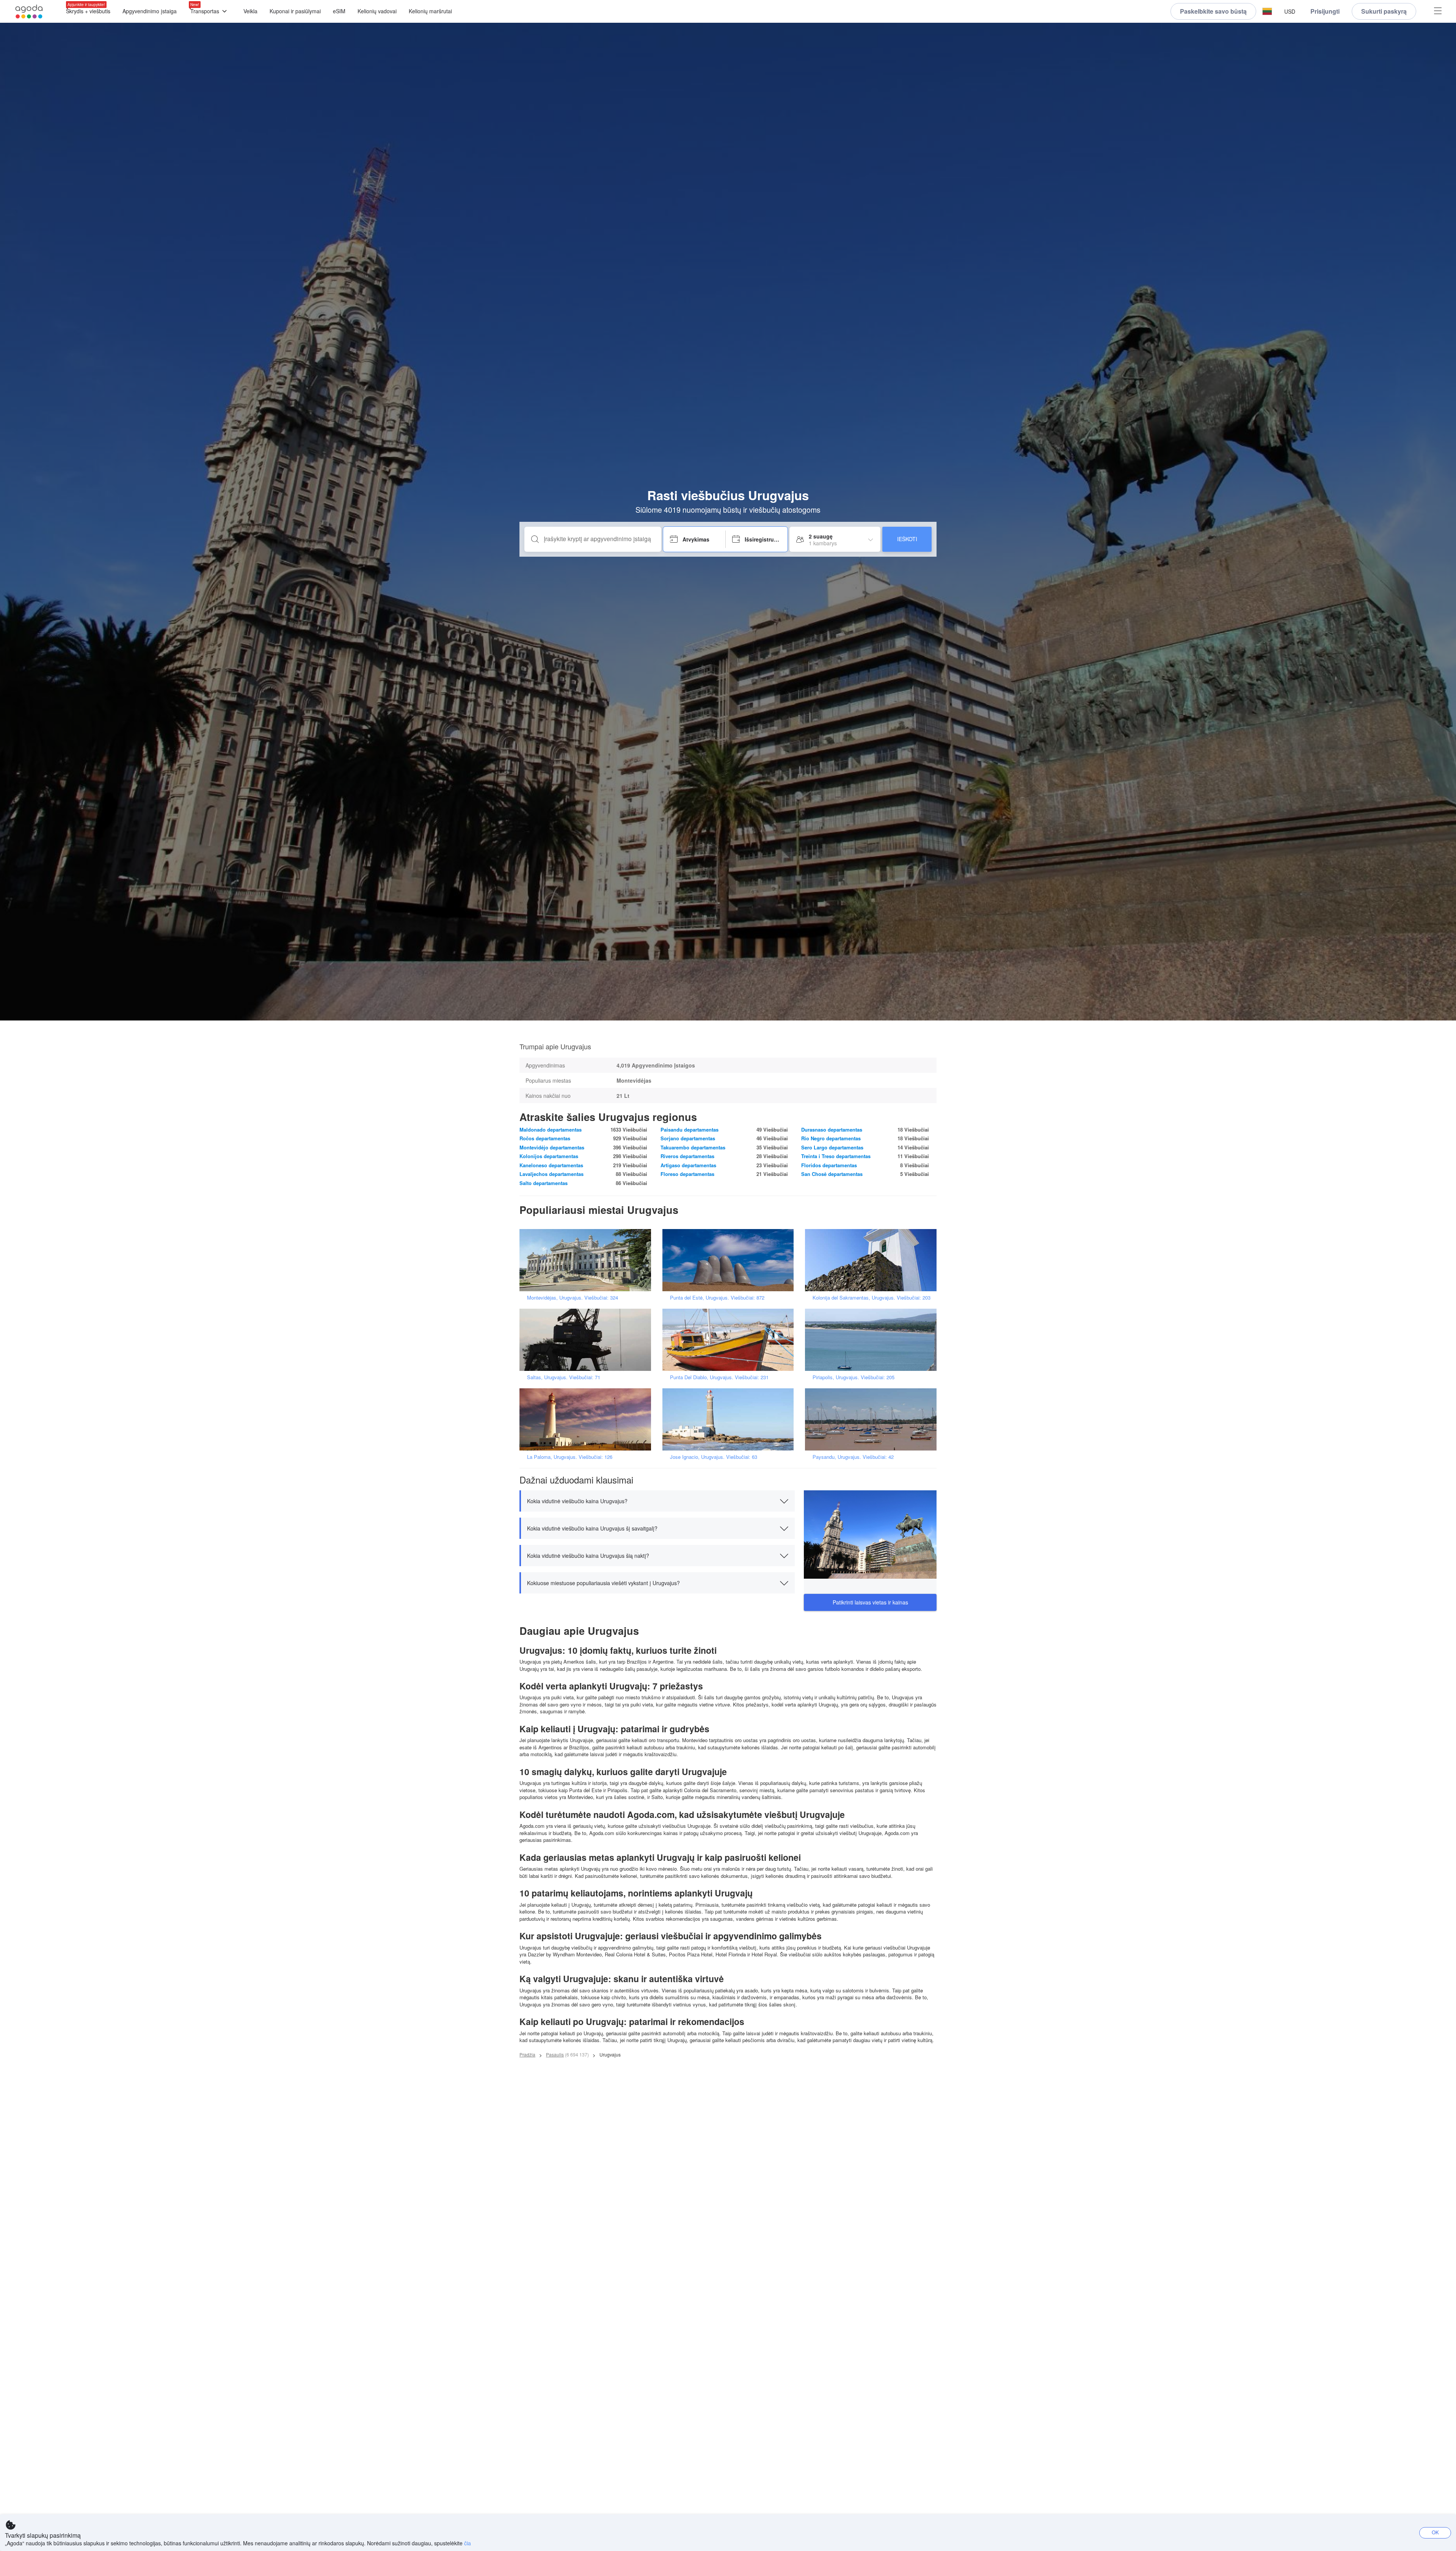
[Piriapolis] (873, 1339)
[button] (1267, 12)
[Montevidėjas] (588, 1259)
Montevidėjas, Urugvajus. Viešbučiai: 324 (573, 1297)
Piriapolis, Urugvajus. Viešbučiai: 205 (854, 1377)
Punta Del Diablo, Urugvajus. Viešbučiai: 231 (719, 1377)
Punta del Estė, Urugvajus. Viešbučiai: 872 (717, 1297)
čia (468, 2543)
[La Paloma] (588, 1418)
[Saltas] (588, 1339)
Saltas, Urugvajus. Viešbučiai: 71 (564, 1377)
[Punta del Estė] (731, 1259)
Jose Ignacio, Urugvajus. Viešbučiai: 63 (714, 1457)
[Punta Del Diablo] (731, 1339)
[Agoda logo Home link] (29, 12)
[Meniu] (1438, 12)
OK (1435, 2532)
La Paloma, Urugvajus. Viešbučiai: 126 (570, 1457)
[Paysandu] (873, 1418)
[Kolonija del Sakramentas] (873, 1259)
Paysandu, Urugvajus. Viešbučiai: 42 (853, 1457)
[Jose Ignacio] (731, 1418)
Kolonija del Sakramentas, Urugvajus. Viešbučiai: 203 (872, 1297)
